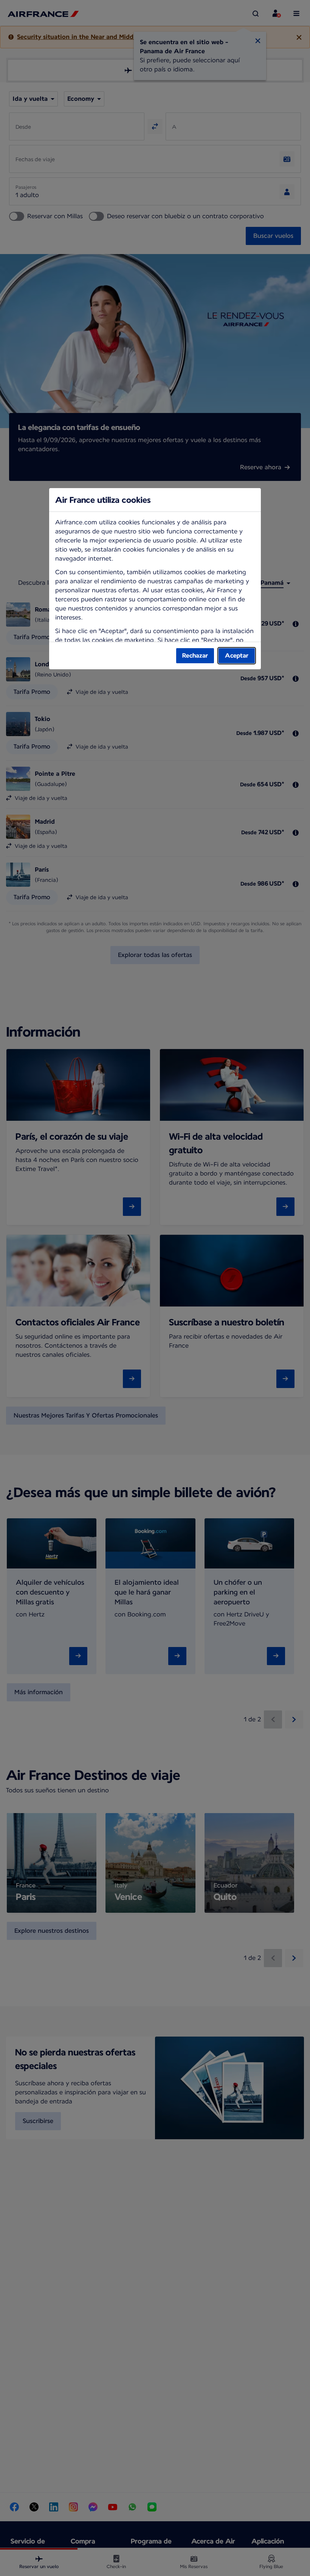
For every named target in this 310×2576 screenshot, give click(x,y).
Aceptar (237, 656)
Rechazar (195, 656)
